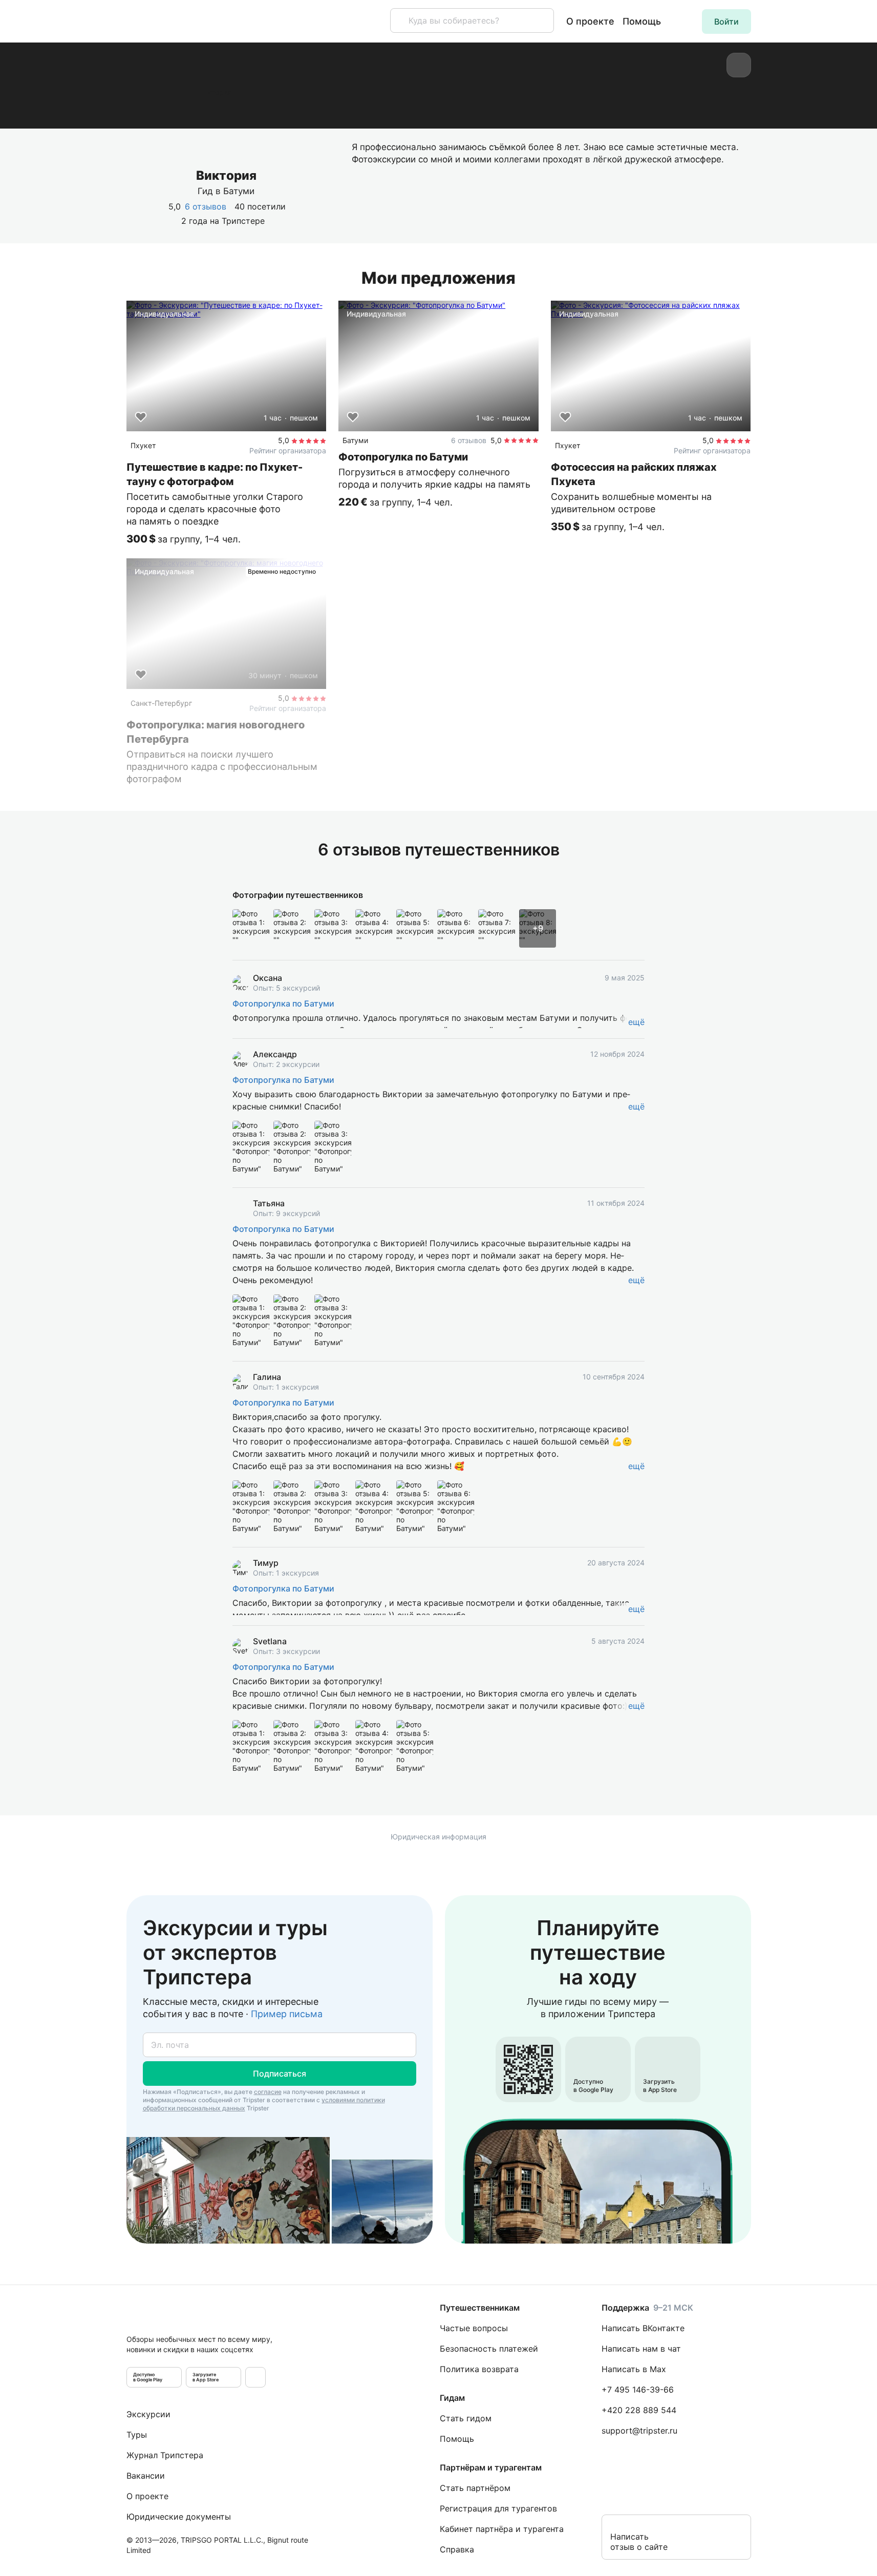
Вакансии (146, 2476)
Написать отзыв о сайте (639, 2542)
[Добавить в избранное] (141, 417)
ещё (636, 1022)
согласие (268, 2092)
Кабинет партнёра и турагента (502, 2529)
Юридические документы (179, 2517)
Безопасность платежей (489, 2349)
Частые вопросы (474, 2328)
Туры (137, 2435)
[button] (726, 22)
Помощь (642, 21)
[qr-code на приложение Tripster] (255, 2377)
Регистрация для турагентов (498, 2508)
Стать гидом (466, 2418)
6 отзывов (206, 206)
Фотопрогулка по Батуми (283, 1003)
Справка (457, 2549)
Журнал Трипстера (165, 2455)
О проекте (590, 21)
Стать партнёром (475, 2488)
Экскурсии (148, 2414)
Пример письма (287, 2014)
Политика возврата (479, 2369)
